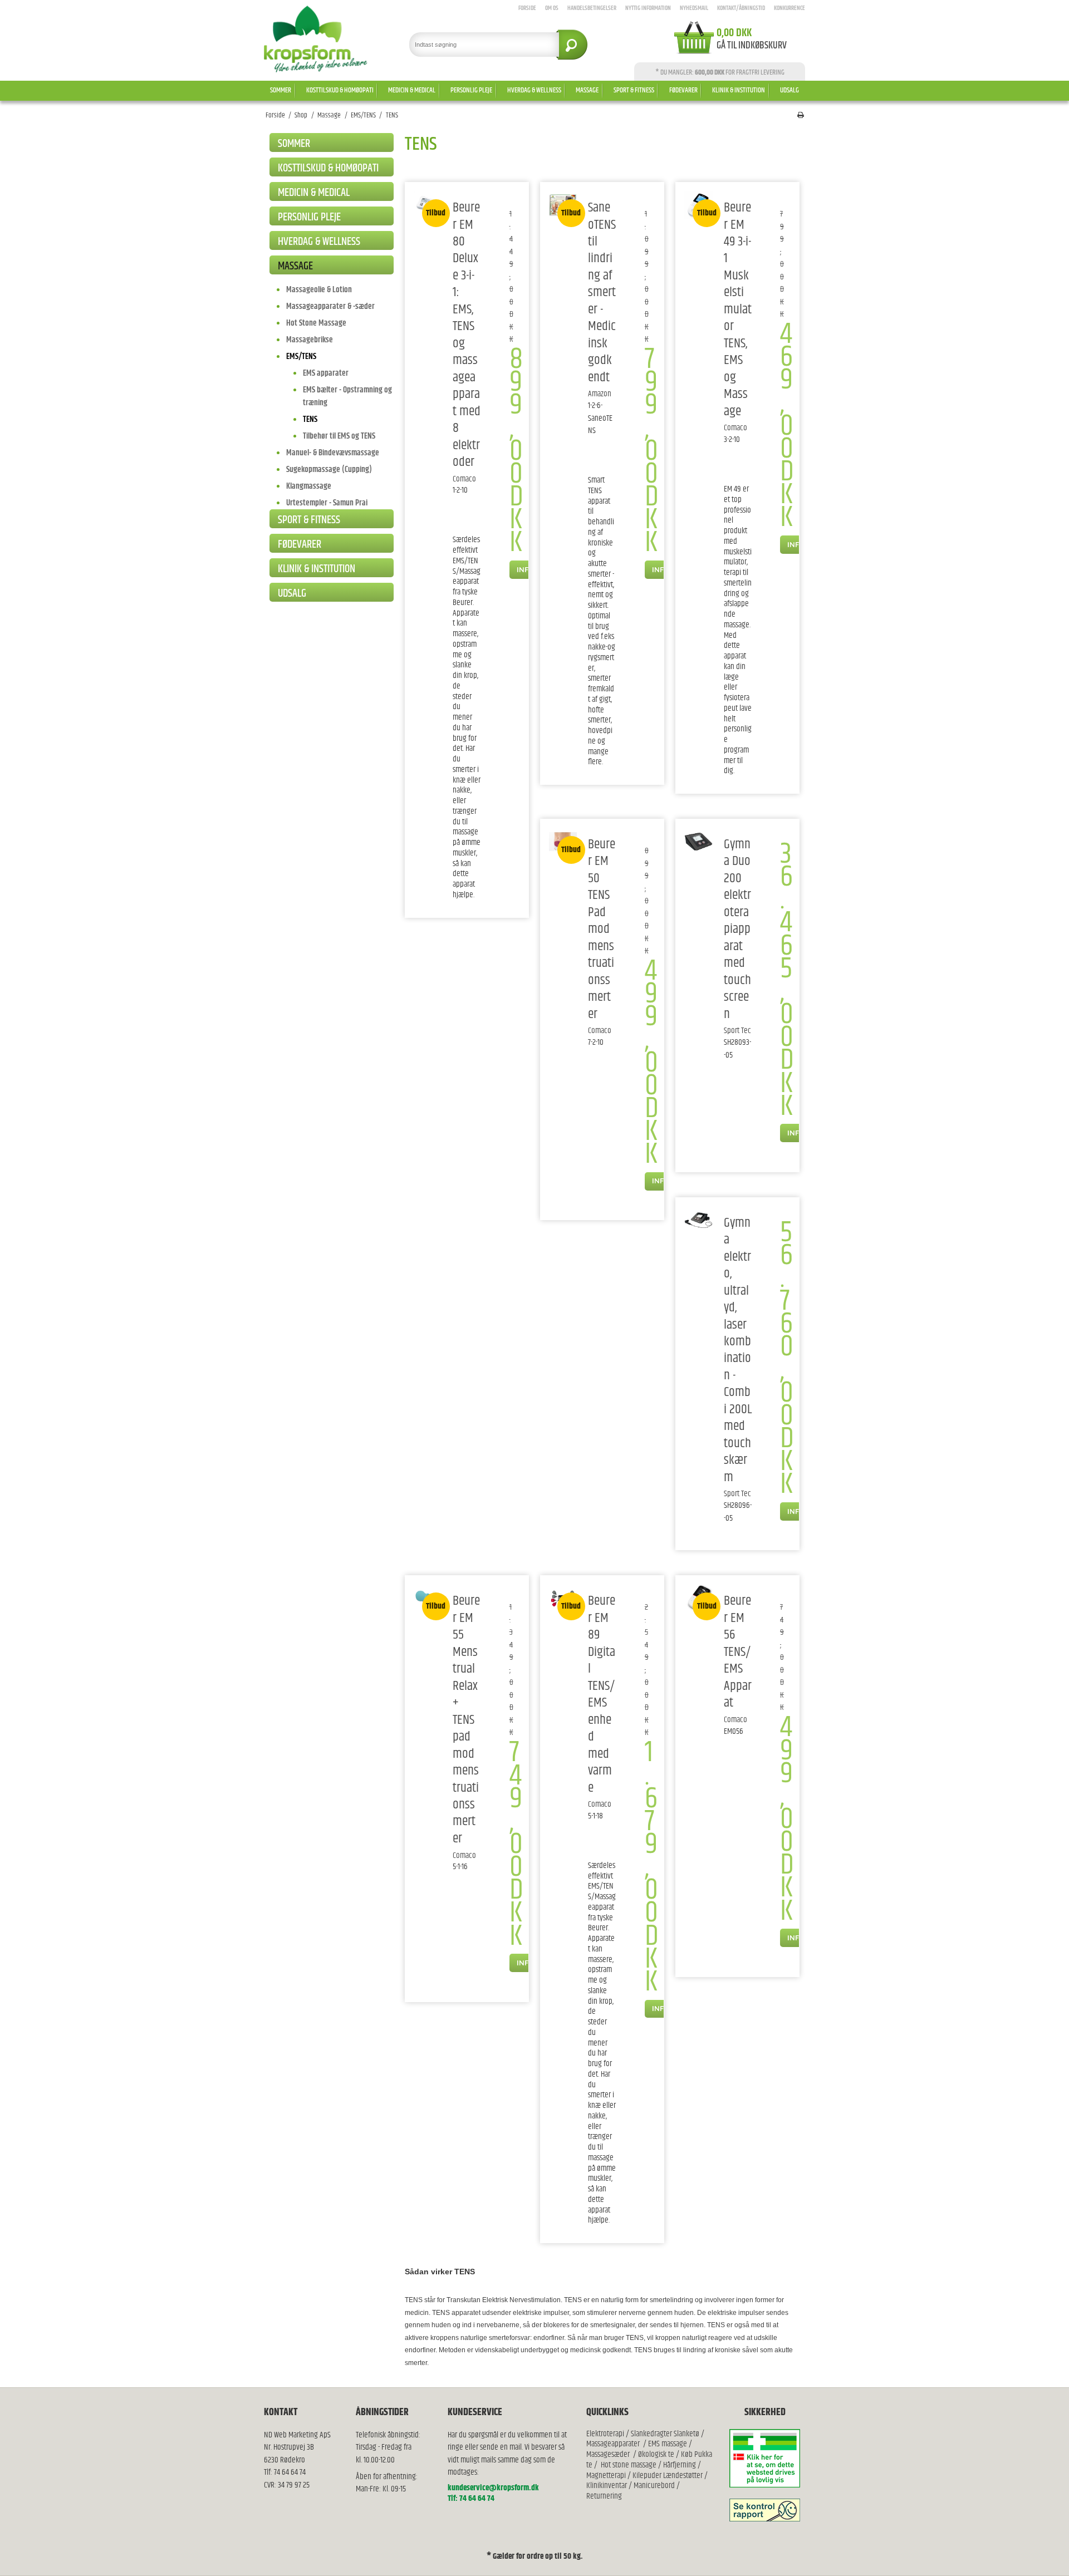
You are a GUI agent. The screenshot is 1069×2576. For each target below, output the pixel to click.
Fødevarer (683, 90)
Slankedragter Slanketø (665, 2434)
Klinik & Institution (739, 90)
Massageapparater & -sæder (330, 306)
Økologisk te (656, 2454)
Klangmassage (309, 486)
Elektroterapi (606, 2434)
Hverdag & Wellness (534, 90)
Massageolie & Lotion (319, 290)
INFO (525, 569)
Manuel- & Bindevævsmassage (333, 453)
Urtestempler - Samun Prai (327, 503)
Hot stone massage (629, 2465)
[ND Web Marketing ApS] (316, 39)
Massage (587, 90)
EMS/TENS (301, 357)
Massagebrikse (310, 340)
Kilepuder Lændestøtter (667, 2476)
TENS (310, 419)
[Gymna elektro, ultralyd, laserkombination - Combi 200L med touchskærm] (698, 1220)
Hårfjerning (680, 2465)
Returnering (604, 2496)
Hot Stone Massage (316, 323)
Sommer (281, 90)
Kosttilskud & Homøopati (340, 90)
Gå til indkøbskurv (752, 46)
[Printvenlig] (801, 115)
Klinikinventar (607, 2486)
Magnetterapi (607, 2476)
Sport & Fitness (634, 90)
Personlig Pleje (471, 90)
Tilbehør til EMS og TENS (339, 436)
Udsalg (790, 90)
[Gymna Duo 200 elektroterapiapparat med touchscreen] (698, 842)
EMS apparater (326, 373)
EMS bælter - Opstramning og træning (347, 396)
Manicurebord (654, 2486)
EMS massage (668, 2444)
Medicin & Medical (412, 90)
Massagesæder (608, 2454)
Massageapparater (613, 2444)
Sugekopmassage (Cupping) (329, 470)
